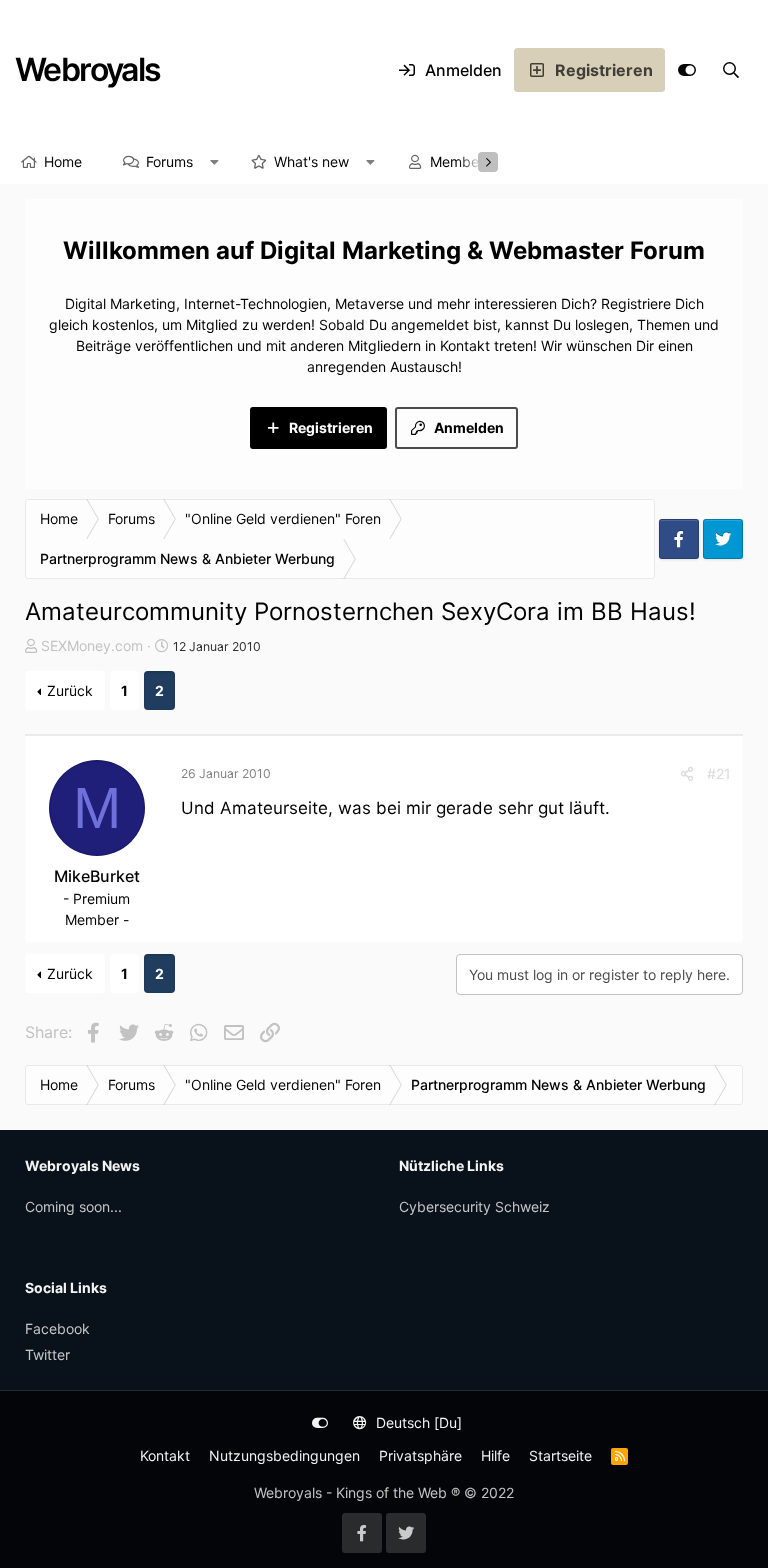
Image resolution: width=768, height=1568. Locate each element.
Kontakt (165, 1455)
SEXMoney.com (92, 645)
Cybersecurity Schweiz (474, 1206)
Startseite (560, 1455)
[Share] (687, 773)
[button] (215, 162)
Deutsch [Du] (417, 1422)
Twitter (47, 1354)
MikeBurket (97, 876)
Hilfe (495, 1455)
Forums (169, 161)
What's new (311, 161)
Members (460, 161)
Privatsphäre (420, 1455)
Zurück (70, 690)
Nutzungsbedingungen (284, 1455)
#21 (719, 773)
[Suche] (731, 70)
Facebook (57, 1328)
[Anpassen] (687, 70)
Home (63, 161)
